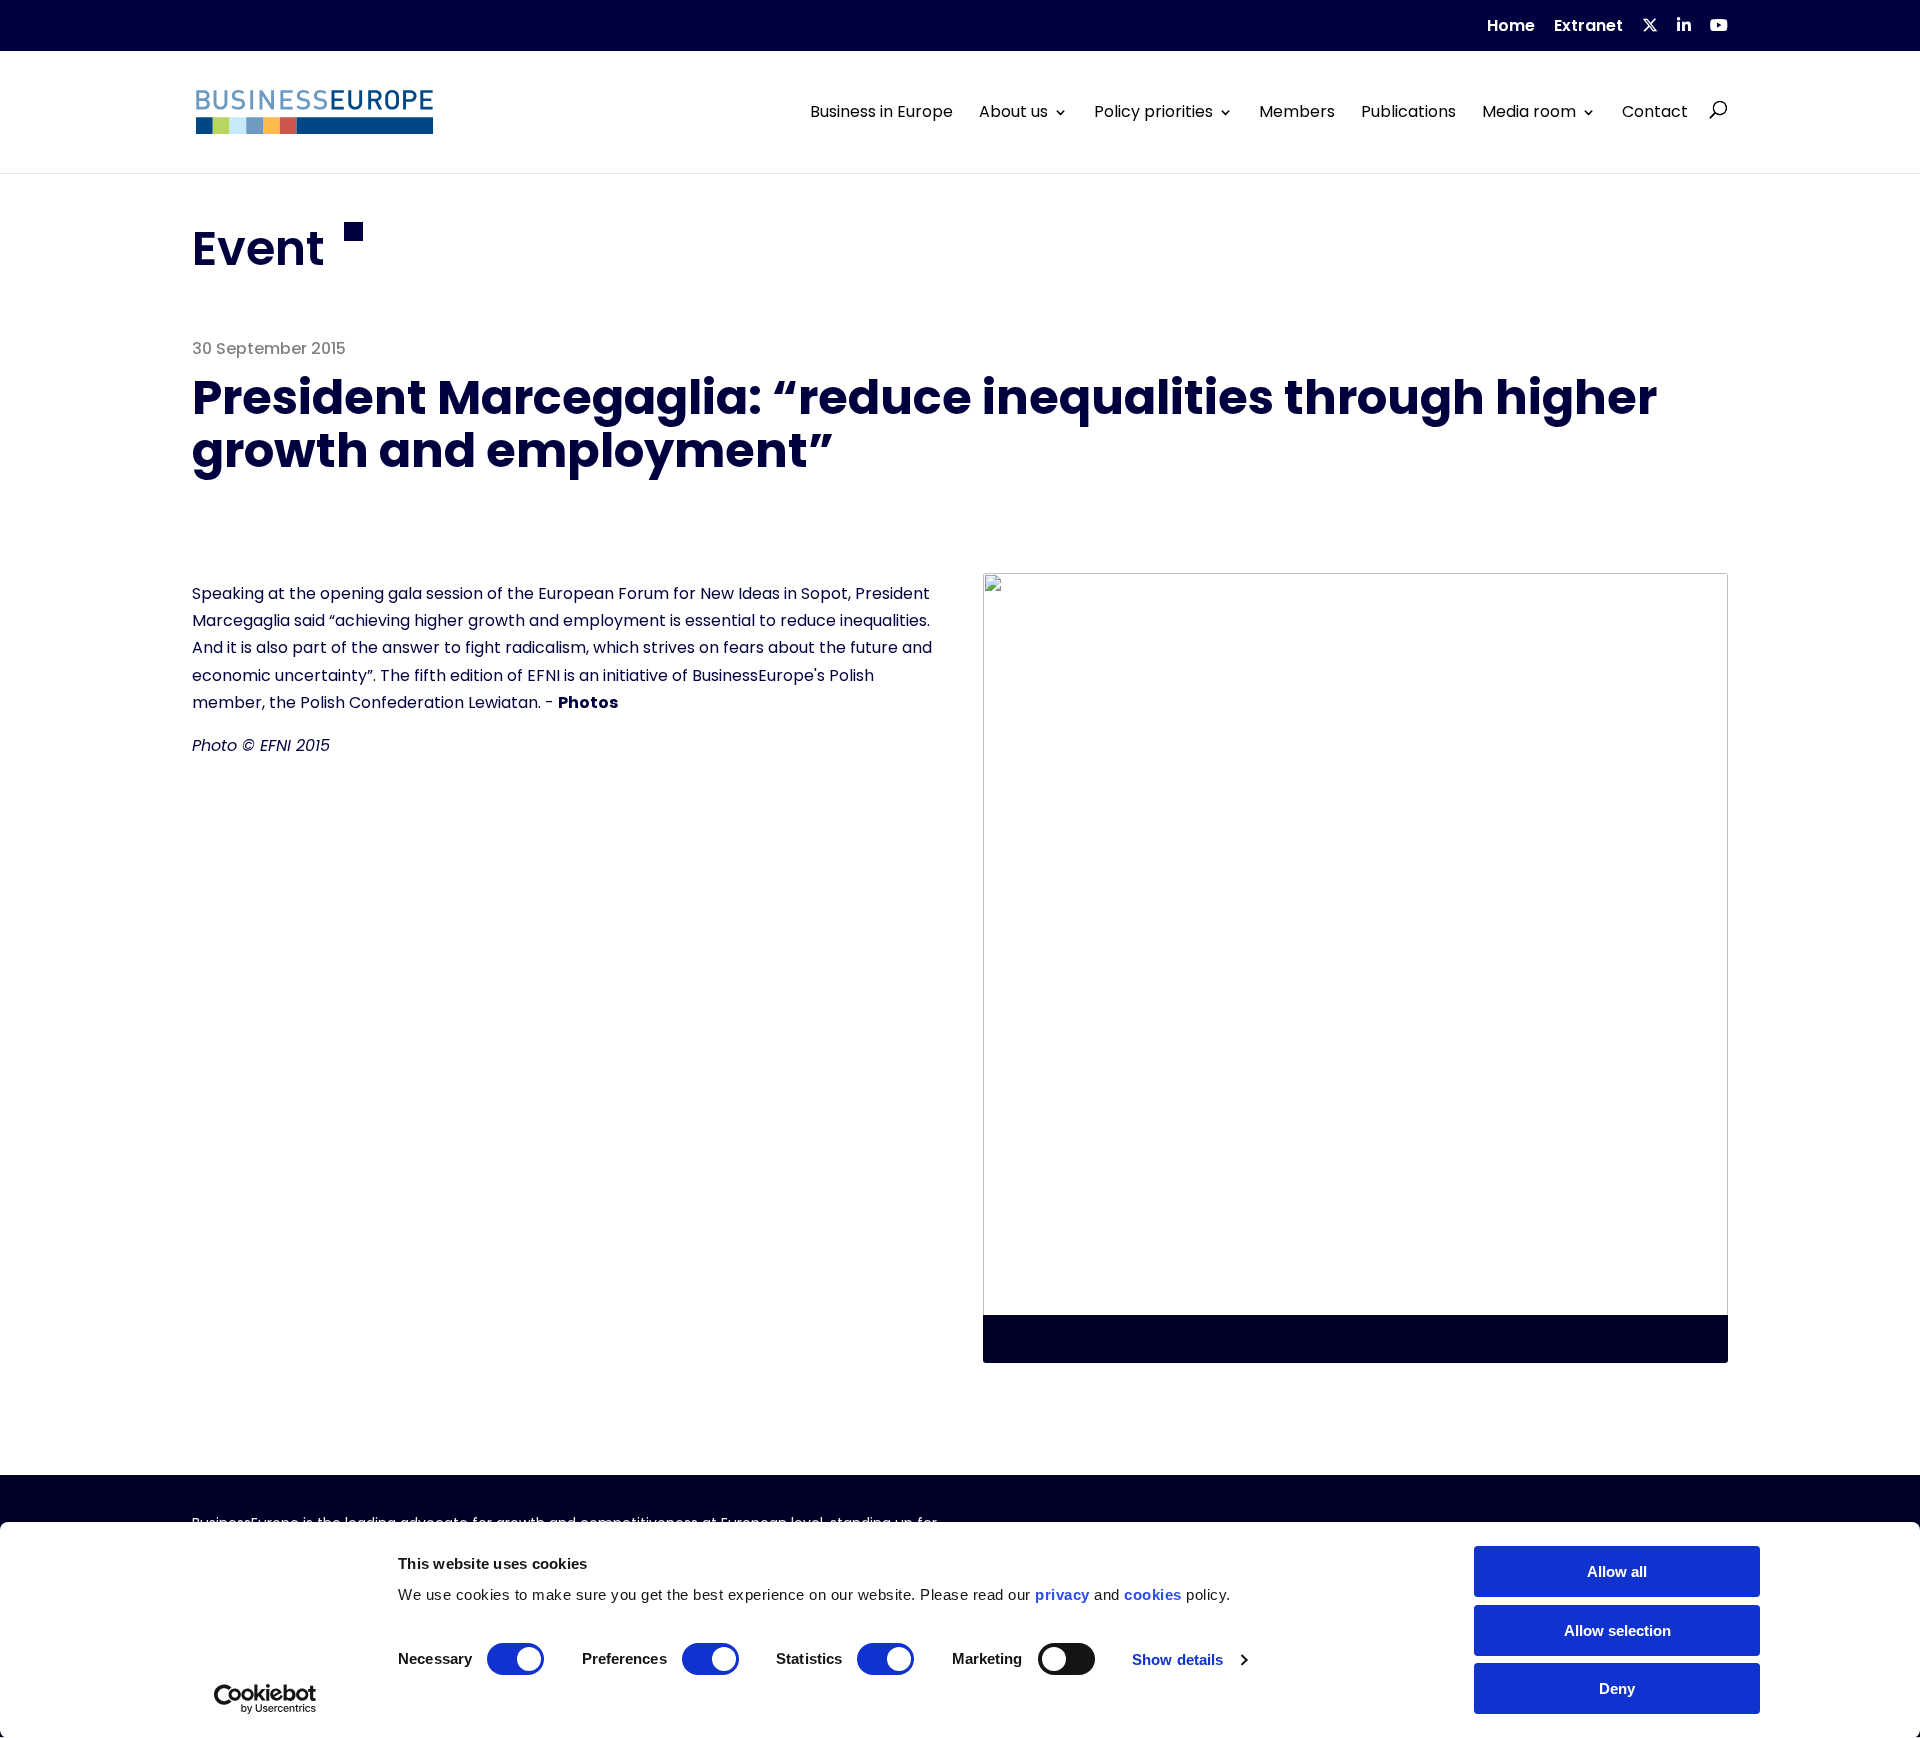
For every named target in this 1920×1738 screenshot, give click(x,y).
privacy (1062, 1594)
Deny (1617, 1688)
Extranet (1588, 27)
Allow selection (1617, 1630)
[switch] (710, 1659)
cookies (1153, 1594)
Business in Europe (881, 112)
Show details (1177, 1659)
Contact (1655, 112)
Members (1297, 112)
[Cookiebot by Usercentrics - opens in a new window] (265, 1699)
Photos (588, 702)
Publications (1408, 112)
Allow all (1617, 1571)
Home (1511, 27)
